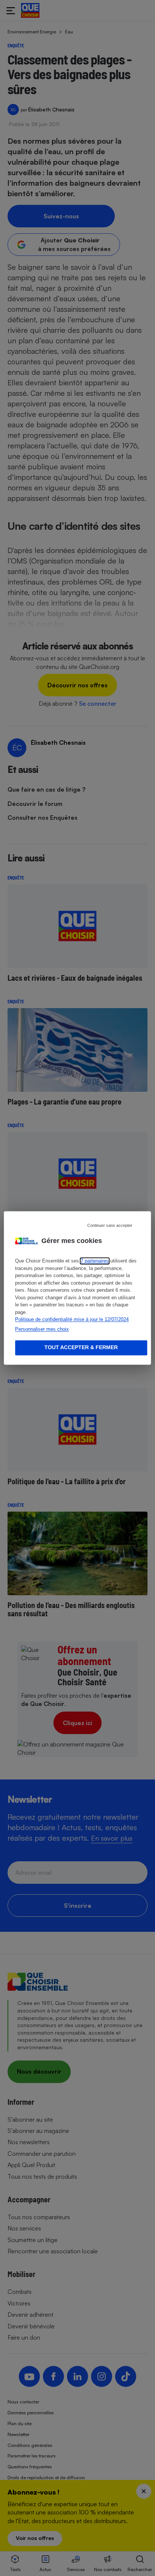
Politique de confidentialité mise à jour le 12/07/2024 (72, 1320)
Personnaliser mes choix (42, 1329)
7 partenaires (95, 1261)
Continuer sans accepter (110, 1225)
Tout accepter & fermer (81, 1348)
